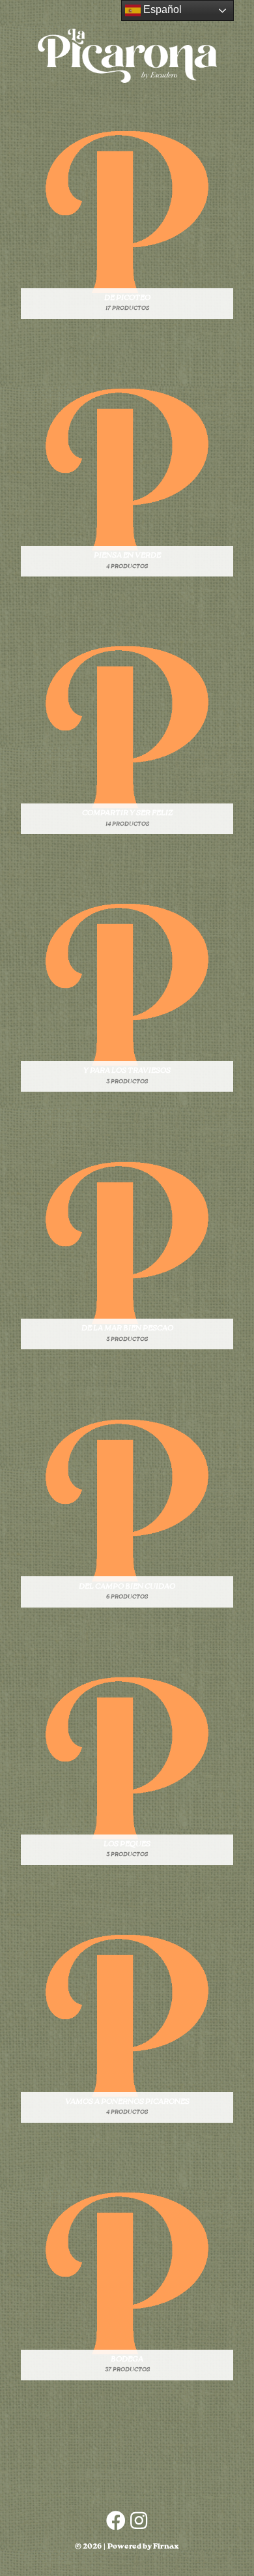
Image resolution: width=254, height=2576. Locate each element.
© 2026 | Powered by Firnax (127, 2547)
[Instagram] (139, 2521)
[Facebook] (116, 2521)
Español (161, 9)
